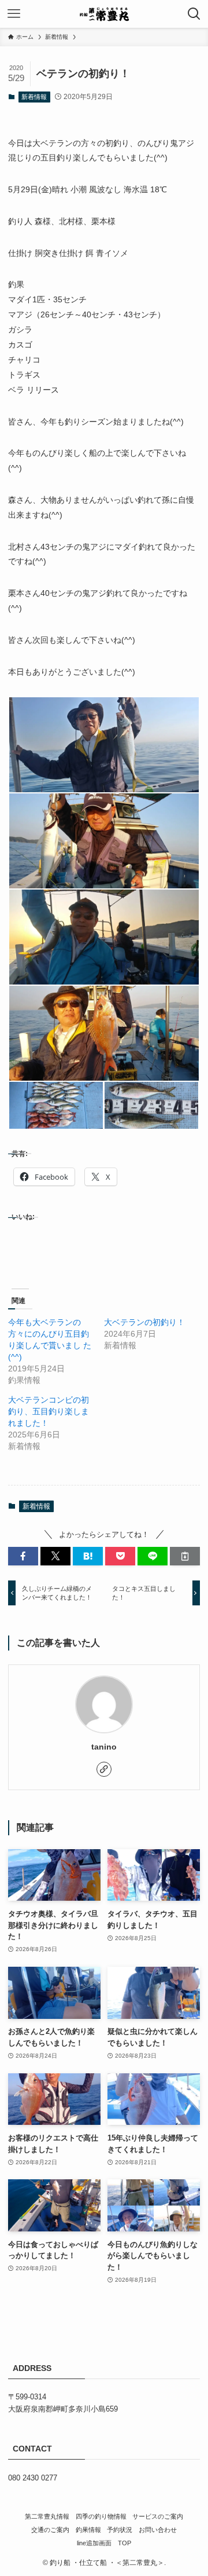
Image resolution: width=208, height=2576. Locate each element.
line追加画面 (94, 2543)
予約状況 (120, 2530)
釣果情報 (88, 2530)
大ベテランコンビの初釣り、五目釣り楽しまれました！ (49, 1411)
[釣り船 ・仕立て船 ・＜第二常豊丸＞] (104, 14)
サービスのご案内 (158, 2516)
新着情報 (34, 97)
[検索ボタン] (194, 14)
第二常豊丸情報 (47, 2516)
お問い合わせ (158, 2530)
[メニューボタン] (14, 14)
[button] (104, 745)
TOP (125, 2543)
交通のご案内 (50, 2530)
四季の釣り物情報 (101, 2516)
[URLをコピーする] (185, 1556)
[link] (104, 1769)
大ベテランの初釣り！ (144, 1322)
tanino (104, 1747)
